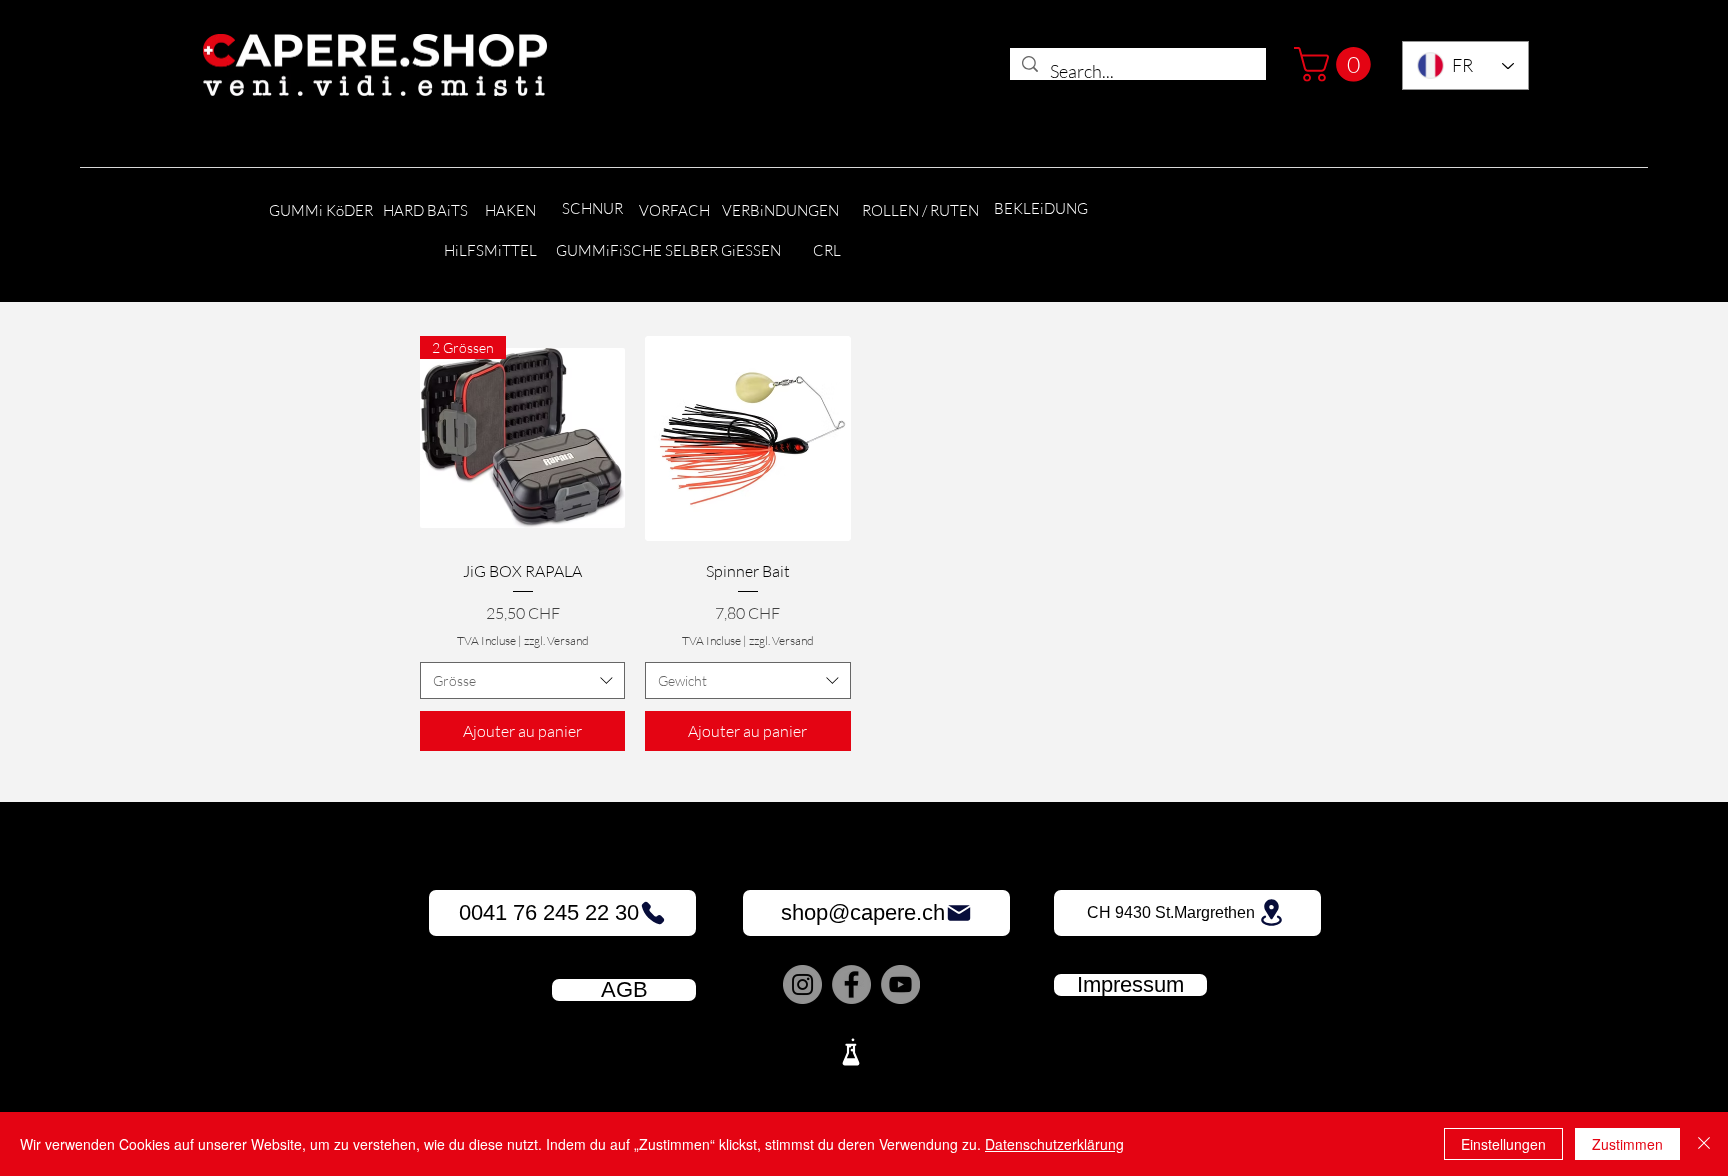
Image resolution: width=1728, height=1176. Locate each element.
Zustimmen (1627, 1144)
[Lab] (851, 1052)
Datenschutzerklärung (1054, 1144)
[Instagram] (802, 984)
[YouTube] (900, 984)
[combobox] (522, 681)
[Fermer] (1704, 1144)
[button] (1336, 64)
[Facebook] (851, 984)
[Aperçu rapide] (747, 438)
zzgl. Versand (556, 640)
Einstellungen (1503, 1144)
